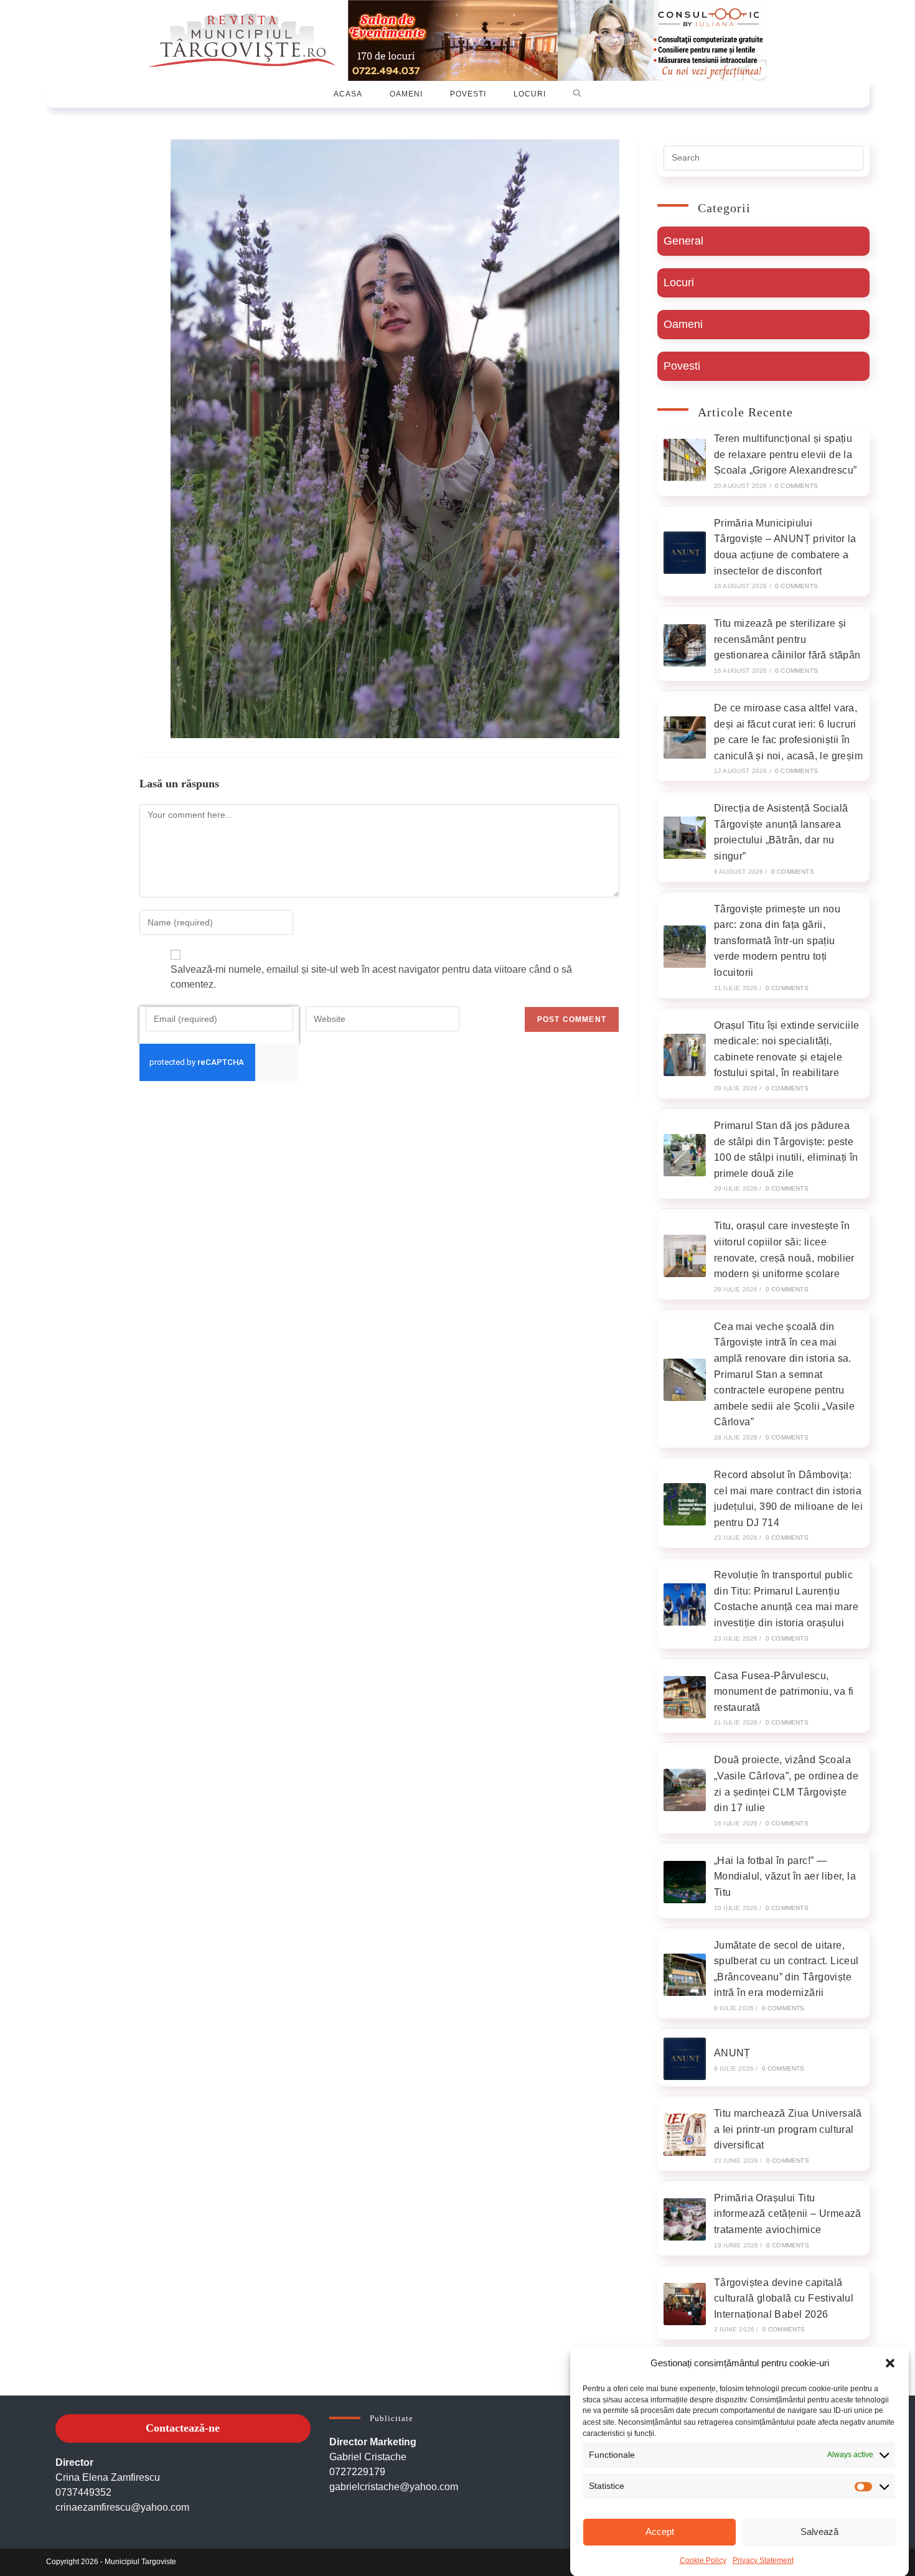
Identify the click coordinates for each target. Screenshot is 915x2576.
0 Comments (796, 486)
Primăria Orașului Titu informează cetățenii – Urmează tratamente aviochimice (788, 2214)
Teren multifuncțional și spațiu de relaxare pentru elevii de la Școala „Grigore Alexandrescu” (786, 454)
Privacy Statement (763, 2560)
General (683, 241)
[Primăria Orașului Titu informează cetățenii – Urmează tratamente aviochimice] (685, 2219)
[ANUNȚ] (685, 2059)
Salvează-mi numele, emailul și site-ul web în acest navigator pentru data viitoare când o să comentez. (371, 977)
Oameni (683, 324)
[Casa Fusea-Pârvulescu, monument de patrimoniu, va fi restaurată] (685, 1697)
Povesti (682, 366)
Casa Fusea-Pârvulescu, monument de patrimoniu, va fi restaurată (784, 1692)
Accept (660, 2532)
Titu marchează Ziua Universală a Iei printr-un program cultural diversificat (788, 2129)
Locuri (679, 283)
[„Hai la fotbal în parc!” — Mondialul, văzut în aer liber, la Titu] (685, 1882)
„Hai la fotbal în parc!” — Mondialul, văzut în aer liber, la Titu (785, 1876)
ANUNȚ (732, 2053)
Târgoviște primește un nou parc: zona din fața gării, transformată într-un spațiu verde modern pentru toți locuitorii (777, 941)
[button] (890, 2363)
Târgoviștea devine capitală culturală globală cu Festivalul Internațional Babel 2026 (784, 2298)
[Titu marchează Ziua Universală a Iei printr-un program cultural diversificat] (685, 2135)
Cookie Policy (703, 2560)
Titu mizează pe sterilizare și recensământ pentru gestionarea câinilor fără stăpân (787, 639)
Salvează (819, 2532)
